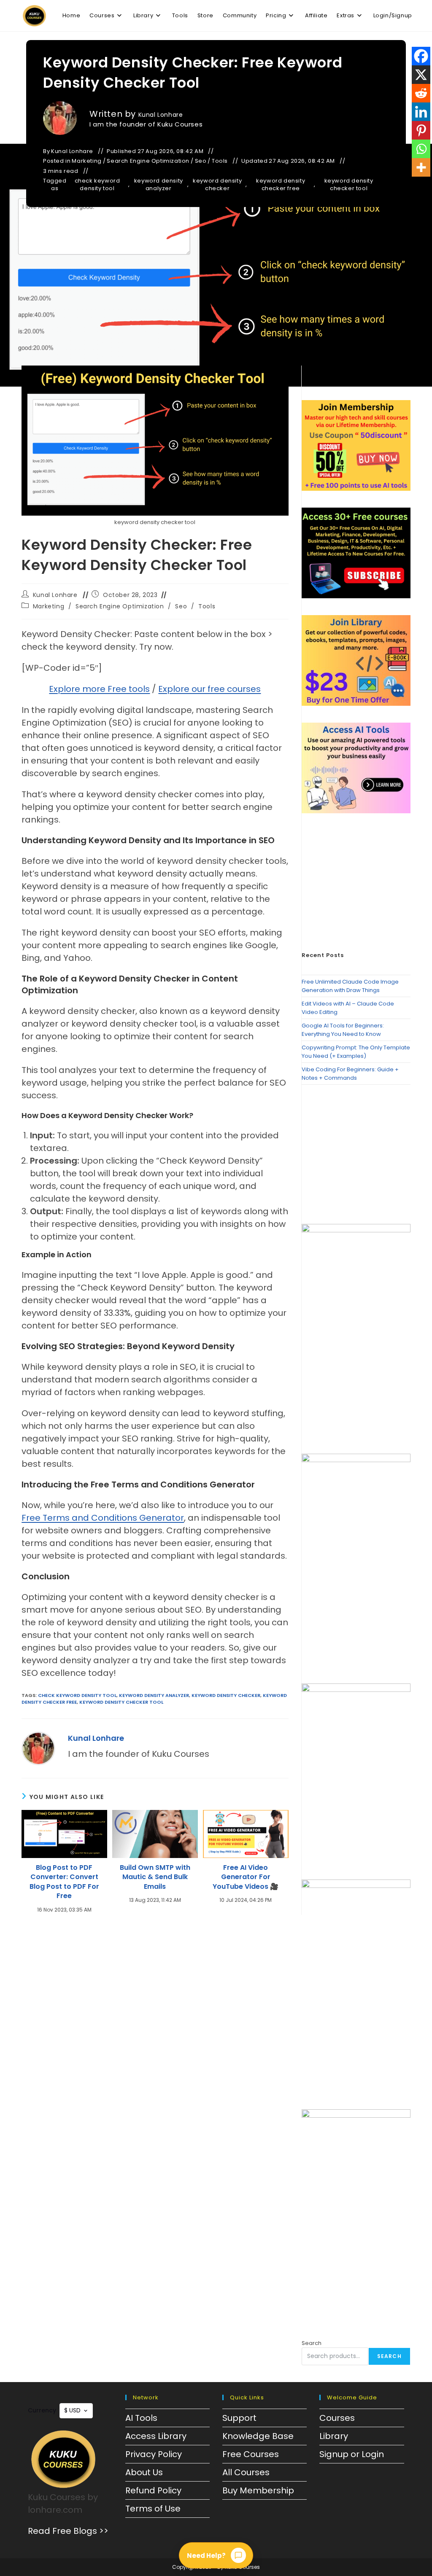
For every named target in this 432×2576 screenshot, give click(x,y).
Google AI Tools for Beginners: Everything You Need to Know (343, 1030)
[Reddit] (421, 93)
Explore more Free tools (99, 689)
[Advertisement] (356, 883)
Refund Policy (153, 2490)
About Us (144, 2472)
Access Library (156, 2436)
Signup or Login (352, 2454)
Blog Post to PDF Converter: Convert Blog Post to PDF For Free (64, 1882)
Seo (201, 161)
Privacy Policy (154, 2454)
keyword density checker (217, 185)
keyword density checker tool (349, 185)
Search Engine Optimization (148, 161)
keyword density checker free (281, 185)
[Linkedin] (421, 112)
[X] (421, 75)
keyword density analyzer (159, 185)
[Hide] (429, 185)
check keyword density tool (97, 185)
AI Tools (141, 2418)
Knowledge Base (258, 2436)
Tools (220, 161)
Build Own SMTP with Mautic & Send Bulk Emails (155, 1877)
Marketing (86, 161)
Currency (42, 2410)
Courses (337, 2418)
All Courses (246, 2472)
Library (334, 2436)
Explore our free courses (209, 689)
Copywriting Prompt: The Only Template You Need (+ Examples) (356, 1052)
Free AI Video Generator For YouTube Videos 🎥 (246, 1877)
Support (239, 2418)
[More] (421, 167)
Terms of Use (153, 2509)
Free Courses (251, 2454)
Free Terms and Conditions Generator (103, 1518)
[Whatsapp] (421, 149)
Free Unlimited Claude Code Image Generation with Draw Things (350, 986)
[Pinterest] (421, 130)
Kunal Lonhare (161, 115)
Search (312, 2343)
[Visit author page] (38, 1748)
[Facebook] (421, 56)
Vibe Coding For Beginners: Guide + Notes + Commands (350, 1074)
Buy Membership (258, 2490)
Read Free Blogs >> (68, 2531)
